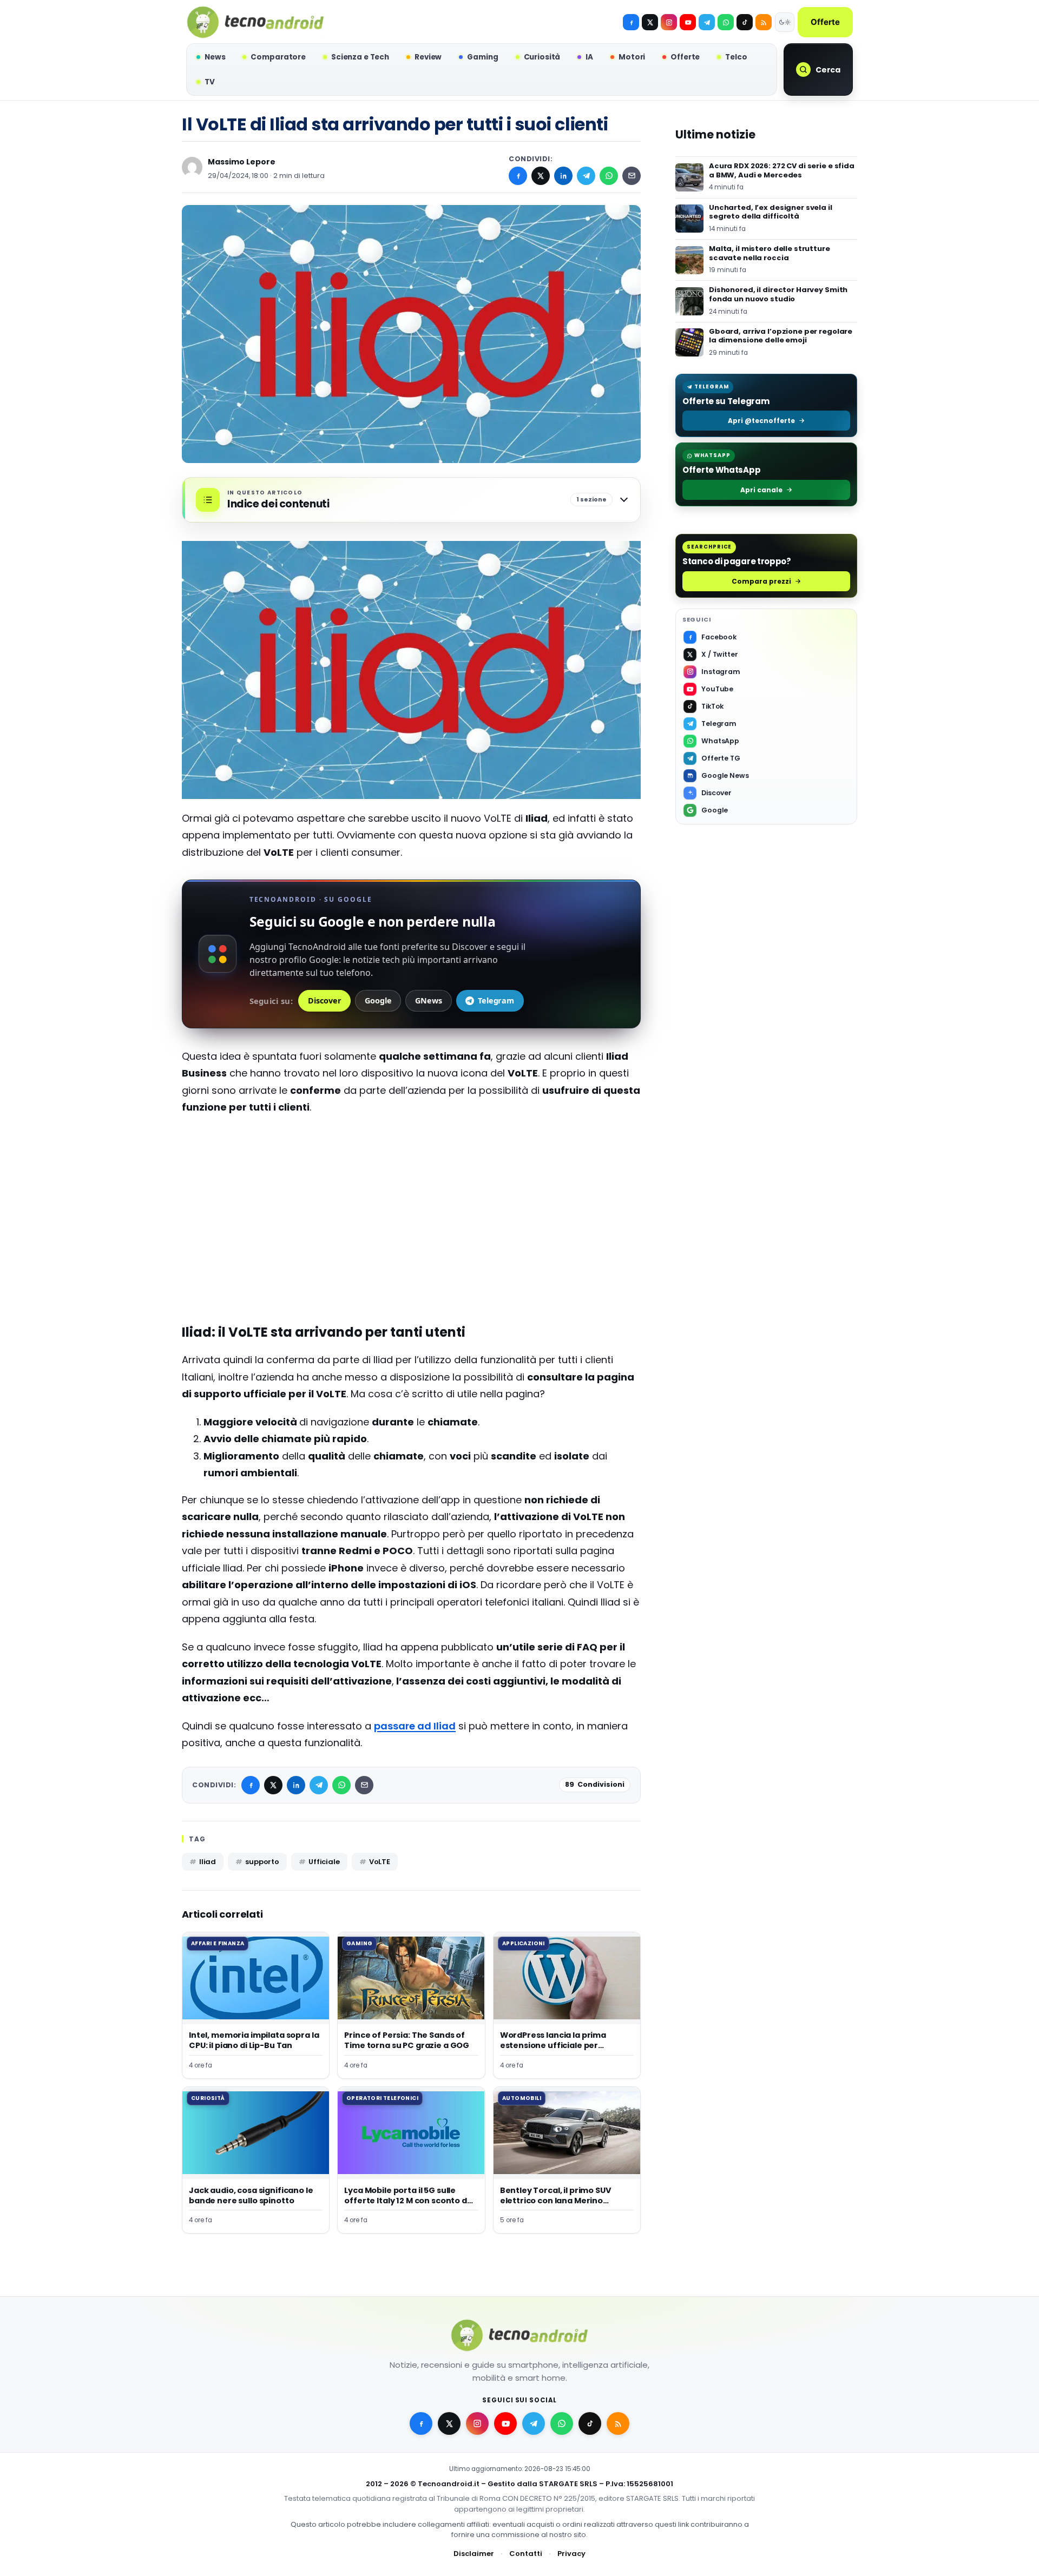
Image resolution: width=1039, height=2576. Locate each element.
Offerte (825, 22)
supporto (262, 1862)
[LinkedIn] (563, 176)
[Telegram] (707, 22)
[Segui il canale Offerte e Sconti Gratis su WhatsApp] (726, 22)
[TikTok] (745, 22)
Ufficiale (324, 1862)
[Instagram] (669, 22)
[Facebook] (631, 22)
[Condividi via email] (632, 176)
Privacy (571, 2554)
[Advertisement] (411, 1230)
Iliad (208, 1862)
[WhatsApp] (609, 176)
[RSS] (764, 22)
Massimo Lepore (242, 162)
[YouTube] (688, 22)
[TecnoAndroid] (255, 22)
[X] (650, 22)
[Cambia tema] (785, 22)
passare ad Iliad (415, 1726)
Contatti (526, 2554)
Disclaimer (474, 2554)
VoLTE (380, 1862)
